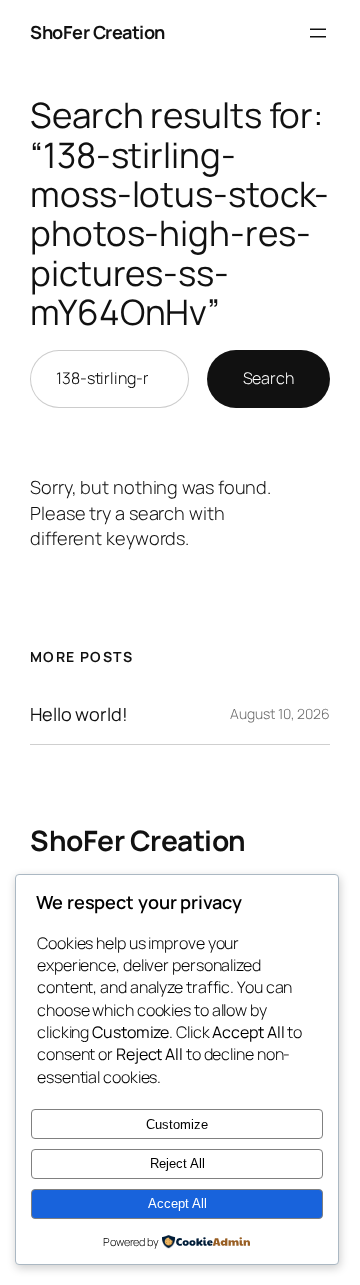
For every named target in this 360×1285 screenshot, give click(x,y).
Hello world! (79, 714)
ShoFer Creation (97, 32)
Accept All (177, 1203)
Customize (177, 1124)
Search (268, 378)
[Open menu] (318, 33)
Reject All (177, 1163)
